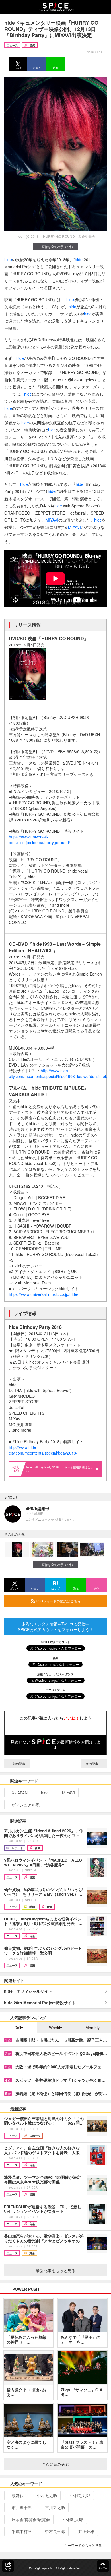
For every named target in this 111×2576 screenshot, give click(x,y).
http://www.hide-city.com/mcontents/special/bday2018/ (43, 1450)
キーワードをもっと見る (83, 2545)
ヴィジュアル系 (26, 1805)
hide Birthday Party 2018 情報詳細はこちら (60, 1469)
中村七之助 (47, 2496)
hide (8, 259)
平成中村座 (22, 2531)
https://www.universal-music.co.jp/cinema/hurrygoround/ (39, 840)
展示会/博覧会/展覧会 (31, 2519)
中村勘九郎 (80, 2496)
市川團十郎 (22, 2507)
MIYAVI (52, 520)
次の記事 (92, 1763)
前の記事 (19, 1763)
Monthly (92, 2028)
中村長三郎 (55, 2531)
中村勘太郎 (73, 2519)
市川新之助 (55, 2507)
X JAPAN (20, 1793)
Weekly (55, 2028)
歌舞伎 (18, 2496)
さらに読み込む (55, 2464)
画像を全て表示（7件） (58, 247)
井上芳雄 (86, 2531)
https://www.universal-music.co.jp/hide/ (44, 1294)
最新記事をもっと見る (55, 2270)
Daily (19, 2028)
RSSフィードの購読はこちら (58, 1601)
